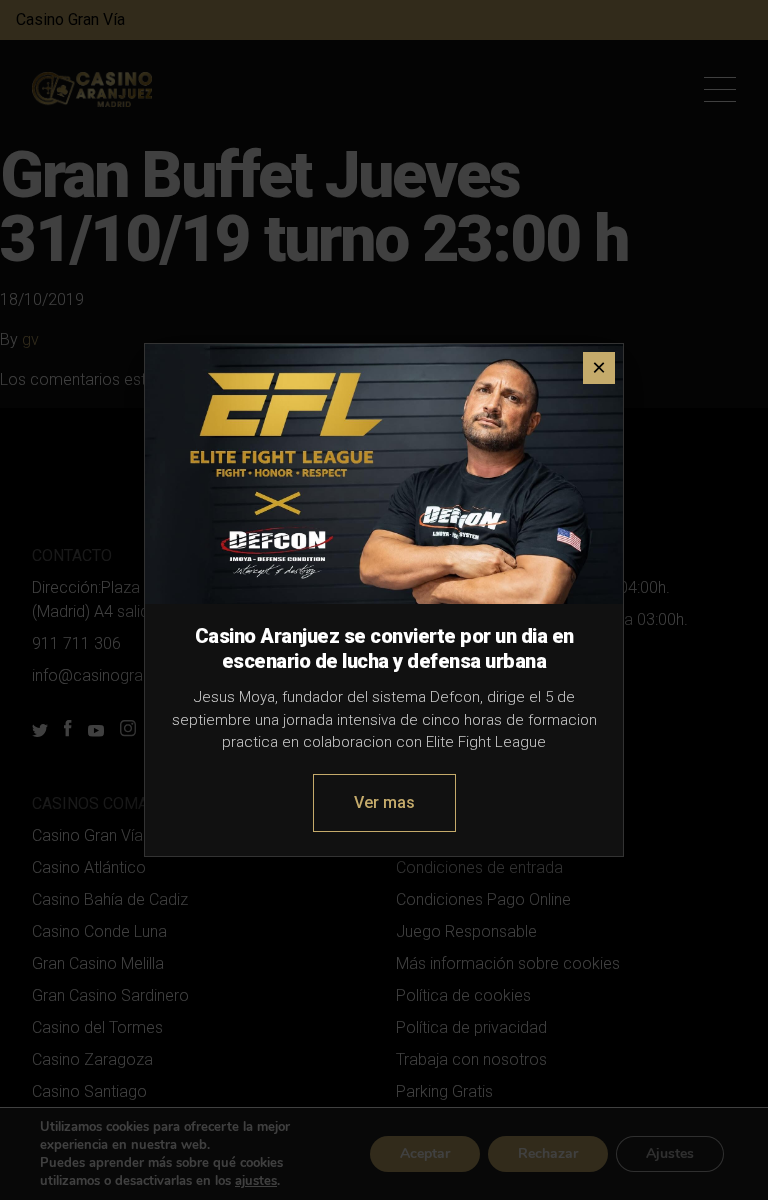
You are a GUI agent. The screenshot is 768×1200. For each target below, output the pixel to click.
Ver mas (384, 802)
